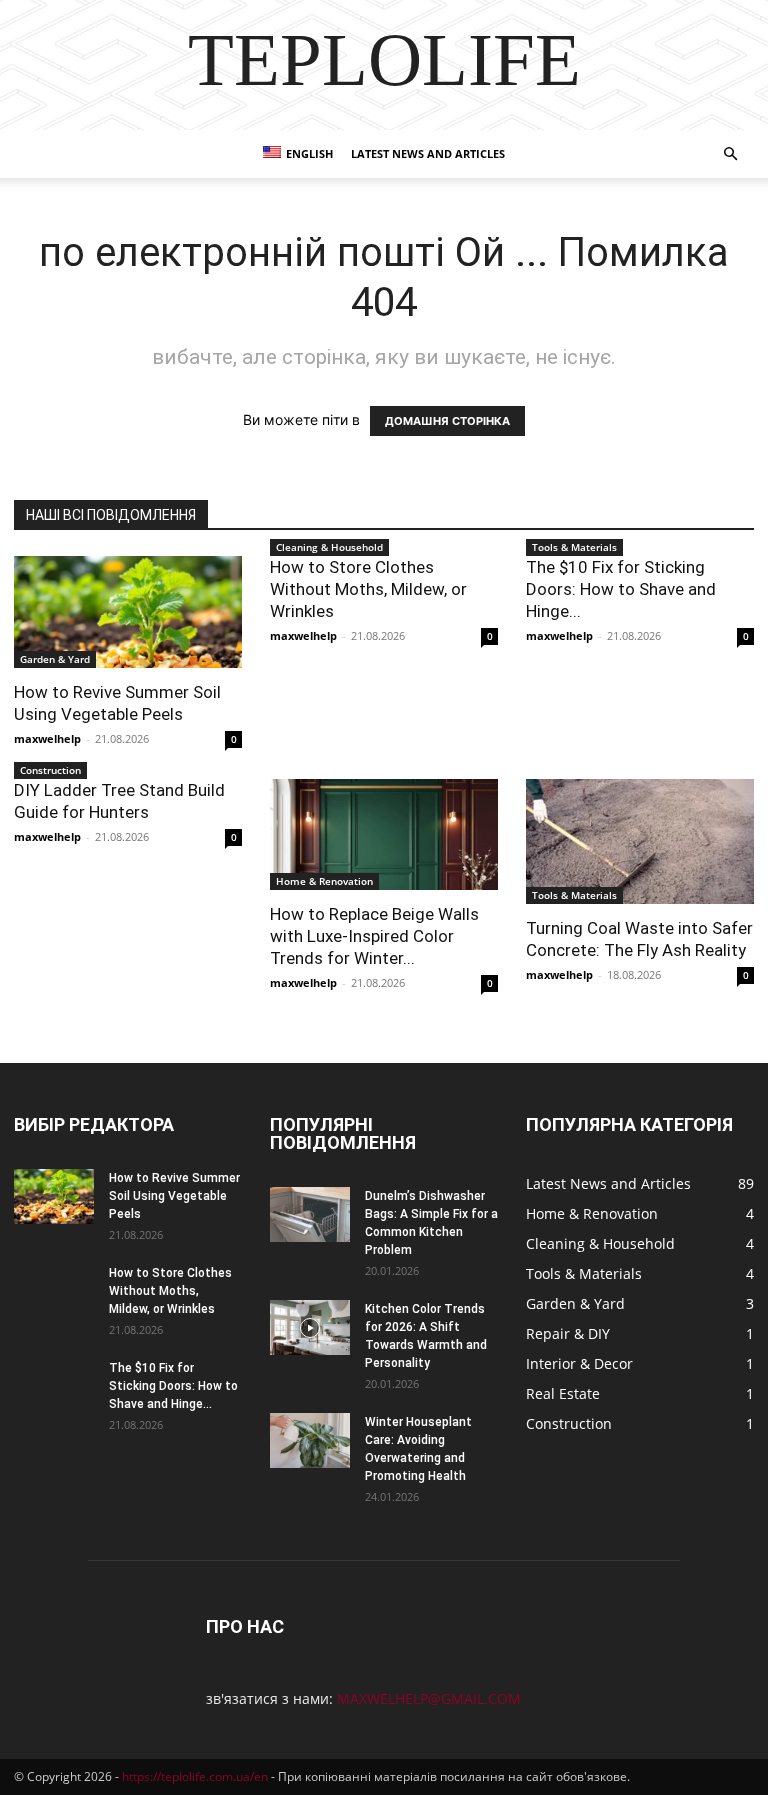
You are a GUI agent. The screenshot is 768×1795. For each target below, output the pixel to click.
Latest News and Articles (428, 153)
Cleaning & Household (329, 547)
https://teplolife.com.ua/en (195, 1776)
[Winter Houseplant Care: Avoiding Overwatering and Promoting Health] (310, 1440)
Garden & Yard (55, 659)
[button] (730, 154)
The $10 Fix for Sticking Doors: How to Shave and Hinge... (621, 589)
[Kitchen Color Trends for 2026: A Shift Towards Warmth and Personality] (310, 1327)
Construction (50, 770)
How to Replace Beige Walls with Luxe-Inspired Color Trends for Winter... (374, 936)
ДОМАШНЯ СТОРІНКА (447, 421)
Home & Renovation (324, 881)
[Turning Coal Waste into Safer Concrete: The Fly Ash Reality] (640, 842)
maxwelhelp (47, 738)
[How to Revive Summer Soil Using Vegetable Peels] (128, 612)
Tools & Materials (574, 547)
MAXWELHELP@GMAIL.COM (429, 1698)
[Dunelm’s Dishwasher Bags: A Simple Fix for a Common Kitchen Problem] (310, 1214)
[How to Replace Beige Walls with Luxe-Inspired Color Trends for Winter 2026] (384, 835)
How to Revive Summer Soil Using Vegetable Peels (174, 1196)
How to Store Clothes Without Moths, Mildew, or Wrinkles (368, 589)
